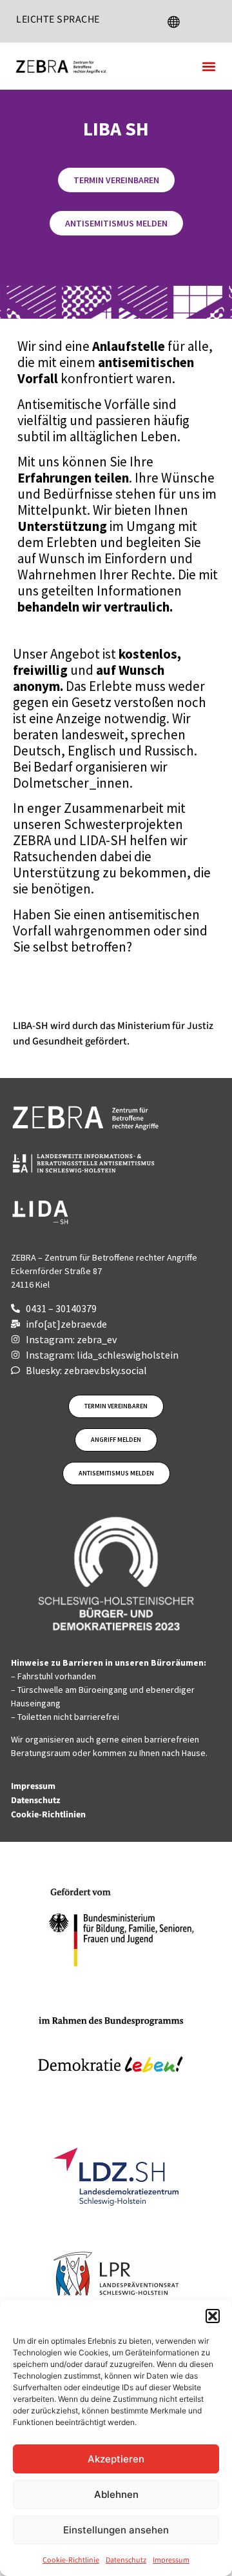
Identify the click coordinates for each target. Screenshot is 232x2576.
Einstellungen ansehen (116, 2530)
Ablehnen (116, 2494)
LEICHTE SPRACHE (58, 19)
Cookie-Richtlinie (71, 2560)
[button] (213, 2316)
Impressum (171, 2560)
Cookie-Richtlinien (49, 1815)
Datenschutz (126, 2560)
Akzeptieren (116, 2459)
